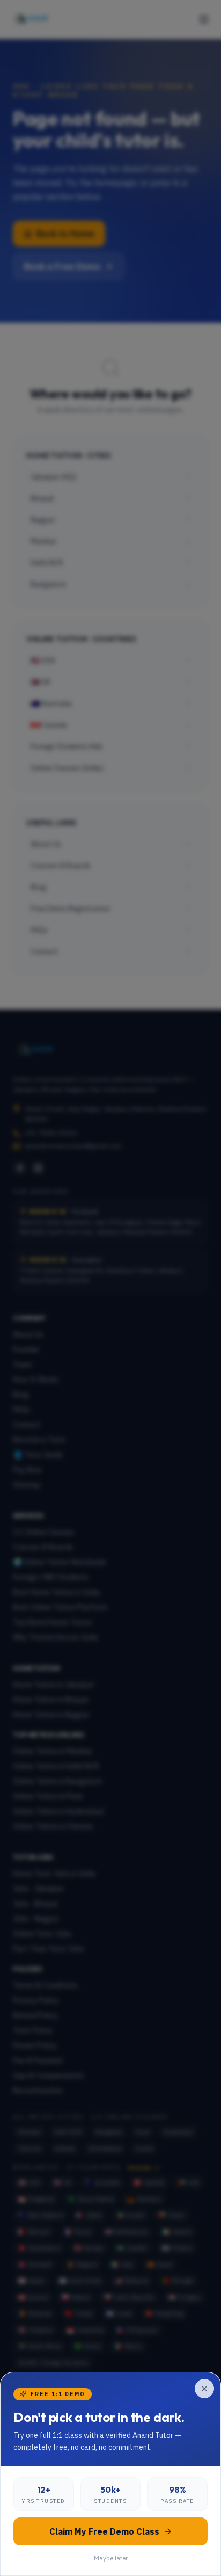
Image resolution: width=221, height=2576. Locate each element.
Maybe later (111, 2558)
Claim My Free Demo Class (104, 2531)
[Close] (204, 2389)
